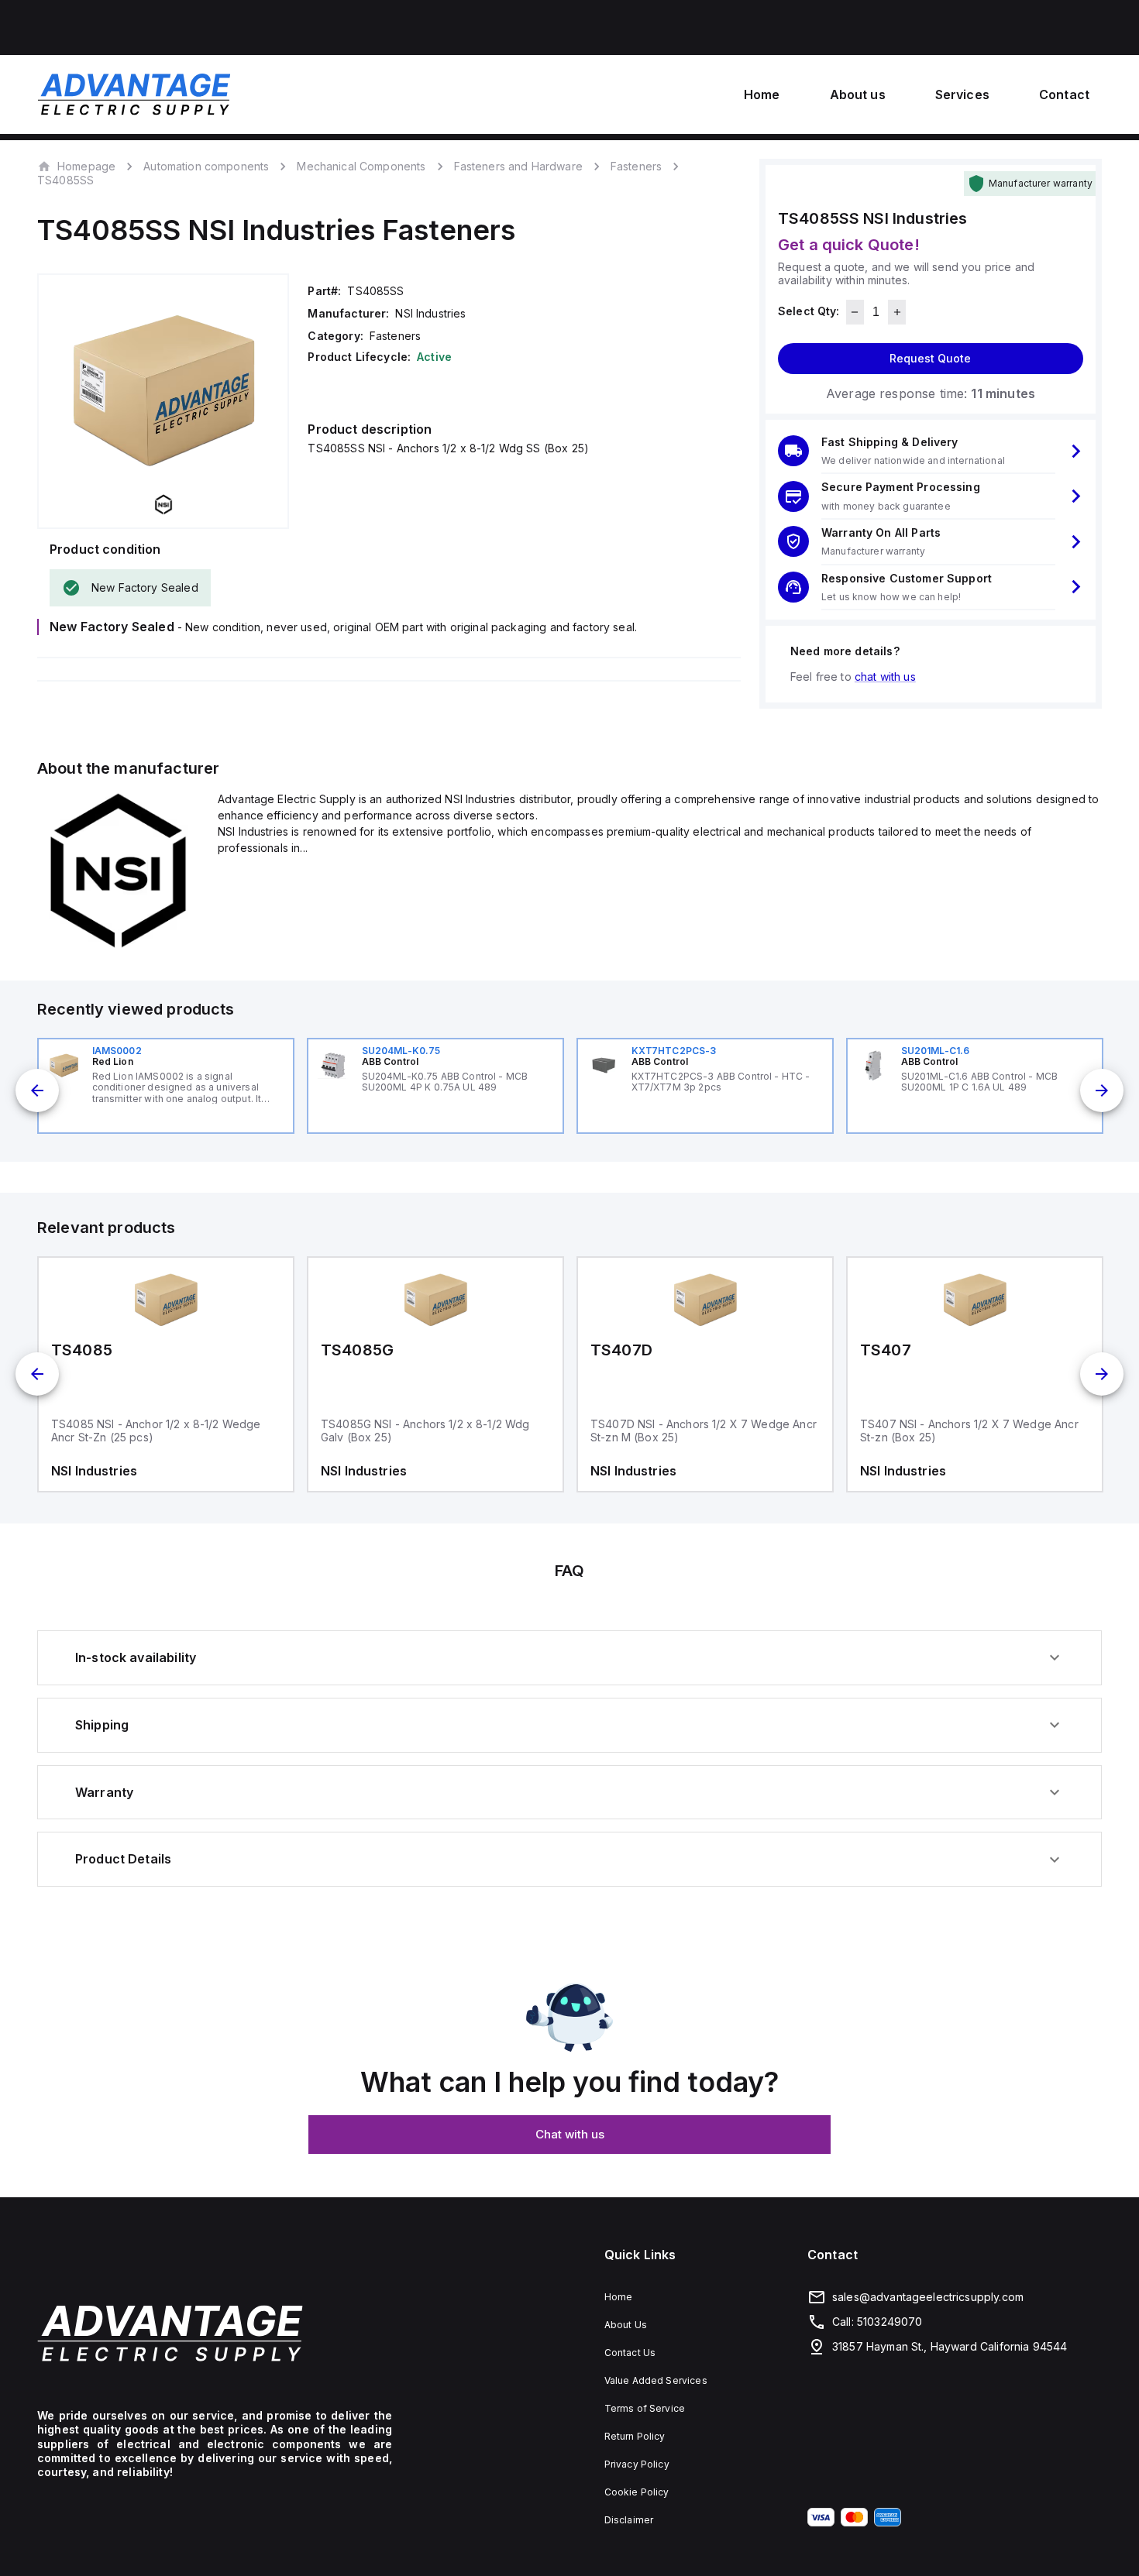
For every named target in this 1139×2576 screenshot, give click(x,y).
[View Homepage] (134, 94)
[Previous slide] (37, 1091)
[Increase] (897, 312)
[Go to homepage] (215, 2333)
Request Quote (930, 358)
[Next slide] (1102, 1091)
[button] (931, 451)
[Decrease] (855, 312)
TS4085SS (65, 180)
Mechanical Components (361, 166)
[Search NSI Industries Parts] (118, 948)
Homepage (86, 166)
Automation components (206, 166)
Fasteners (636, 166)
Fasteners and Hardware (518, 166)
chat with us (885, 677)
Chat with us (570, 2134)
